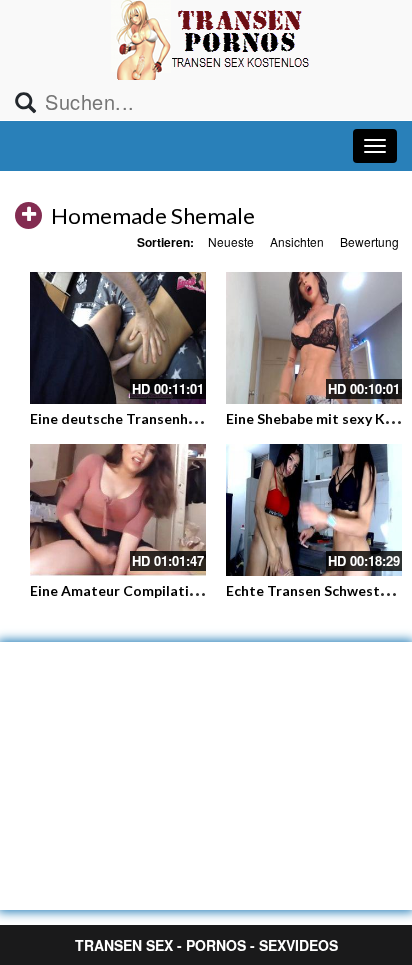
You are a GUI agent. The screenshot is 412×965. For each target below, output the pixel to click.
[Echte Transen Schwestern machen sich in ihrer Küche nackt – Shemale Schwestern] (314, 510)
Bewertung (369, 241)
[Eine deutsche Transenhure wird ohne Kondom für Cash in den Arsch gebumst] (118, 338)
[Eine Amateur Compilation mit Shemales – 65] (118, 510)
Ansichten (297, 241)
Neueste (231, 241)
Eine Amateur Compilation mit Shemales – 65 (179, 590)
